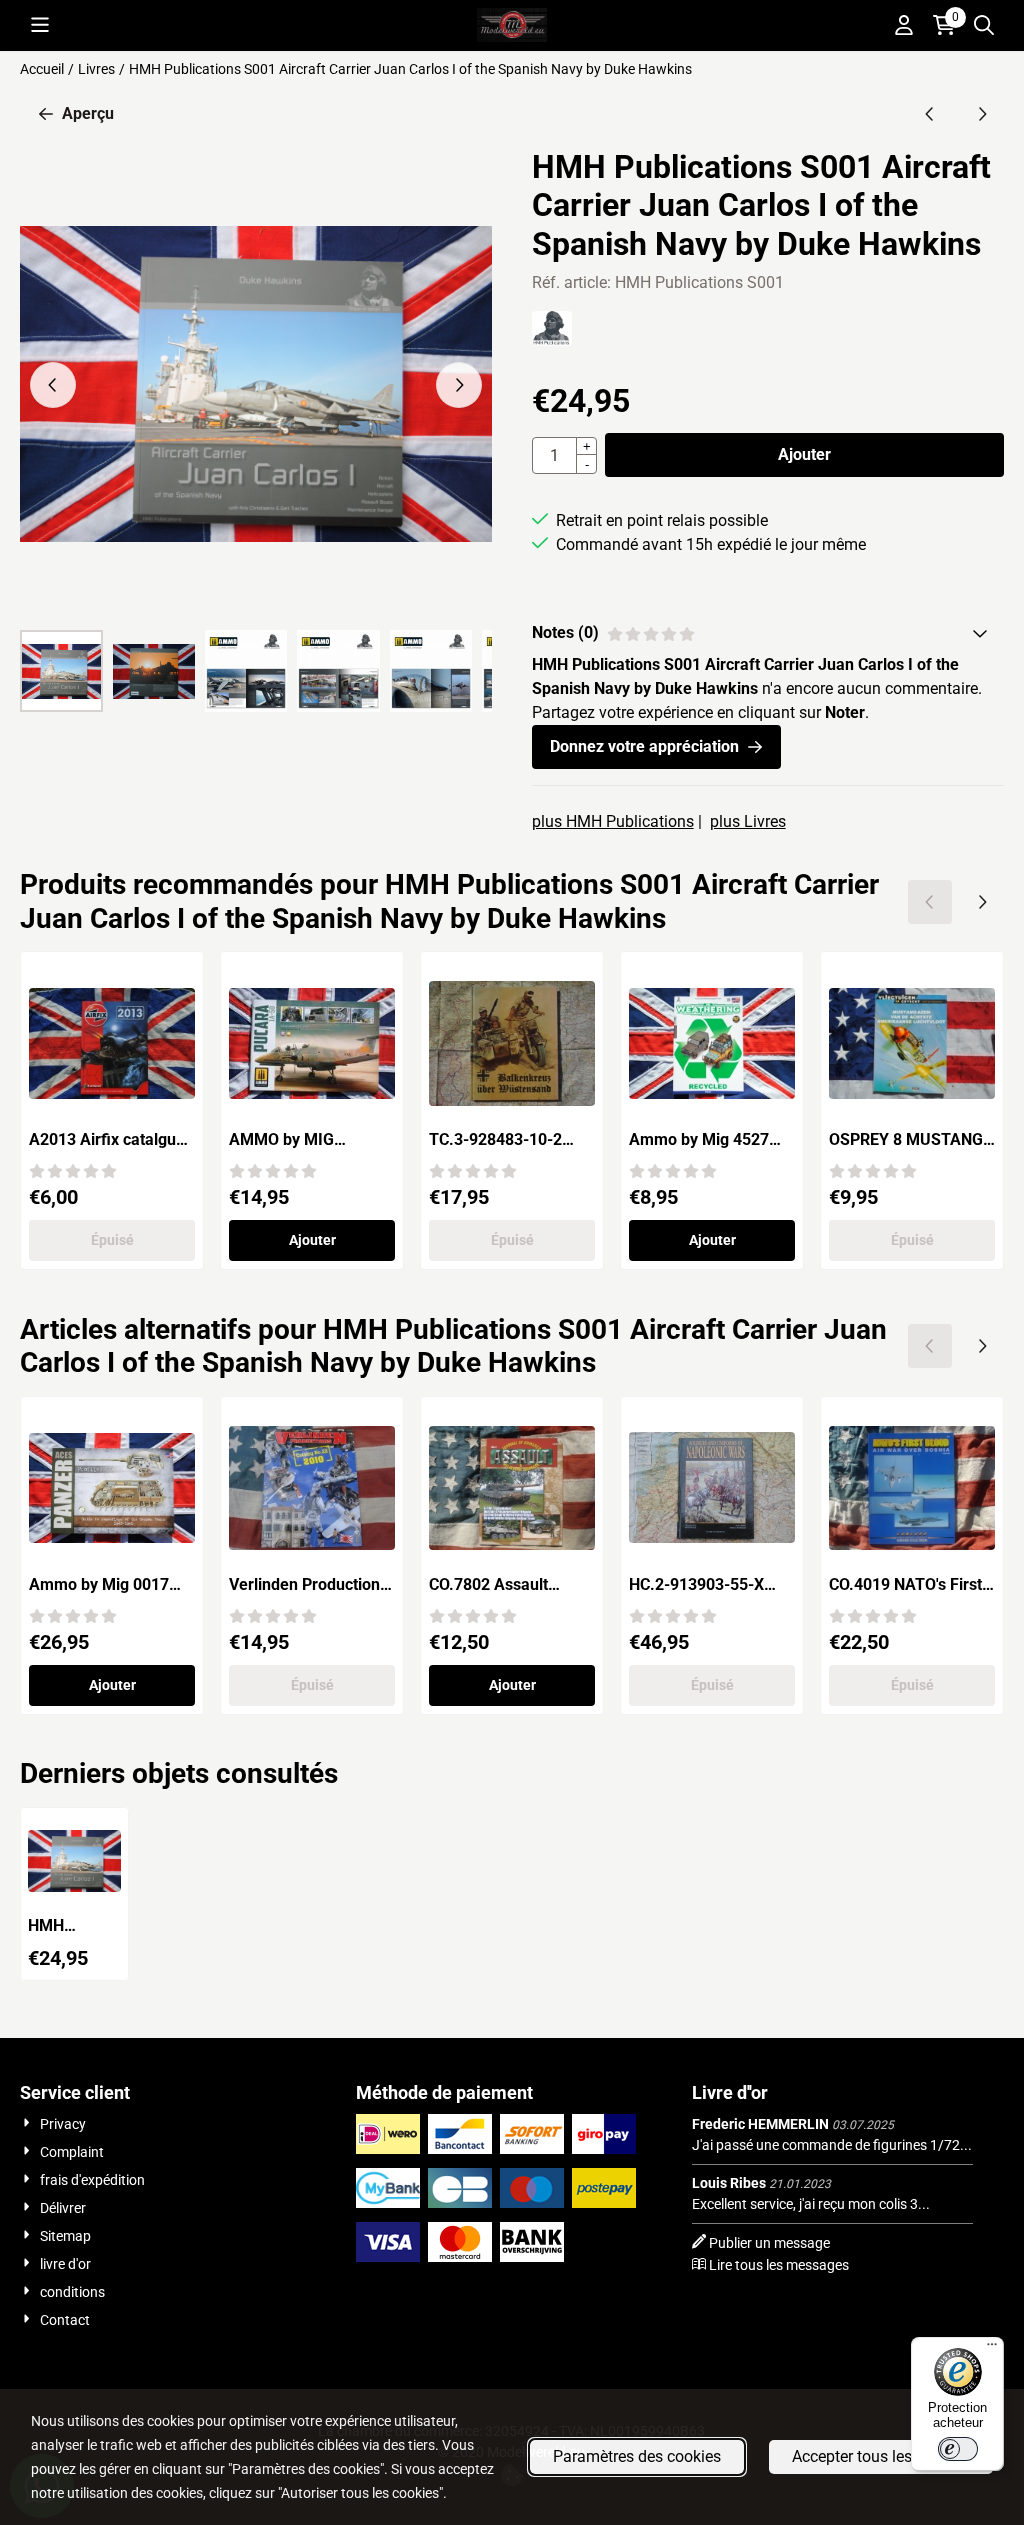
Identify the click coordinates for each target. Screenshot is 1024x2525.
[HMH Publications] (552, 340)
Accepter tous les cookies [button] (881, 2456)
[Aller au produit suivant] (982, 114)
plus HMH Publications (613, 821)
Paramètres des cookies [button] (637, 2456)
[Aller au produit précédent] (930, 114)
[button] (40, 25)
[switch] (958, 2449)
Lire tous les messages (779, 2265)
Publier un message (769, 2243)
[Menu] (992, 2349)
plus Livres (748, 821)
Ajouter (804, 454)
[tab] (768, 633)
